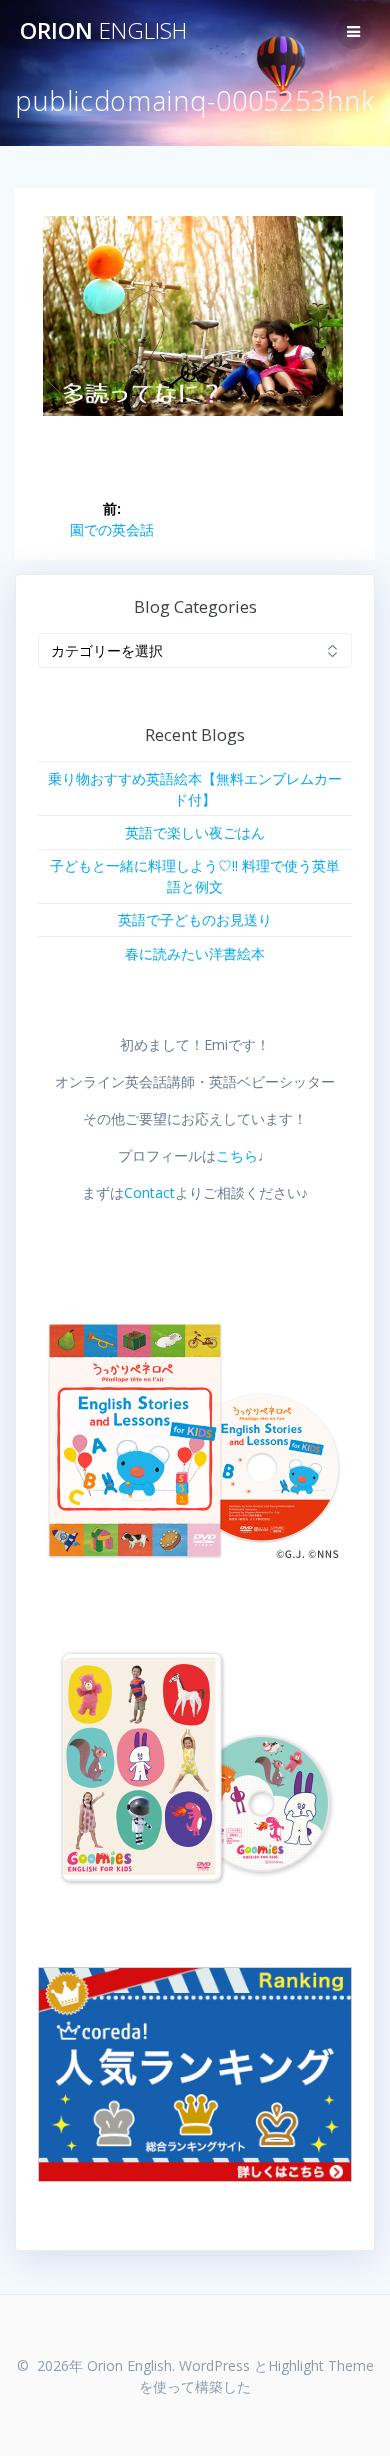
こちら (237, 1155)
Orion (103, 31)
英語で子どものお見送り (195, 919)
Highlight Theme (321, 2365)
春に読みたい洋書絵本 (195, 953)
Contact (149, 1192)
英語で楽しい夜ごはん (195, 832)
